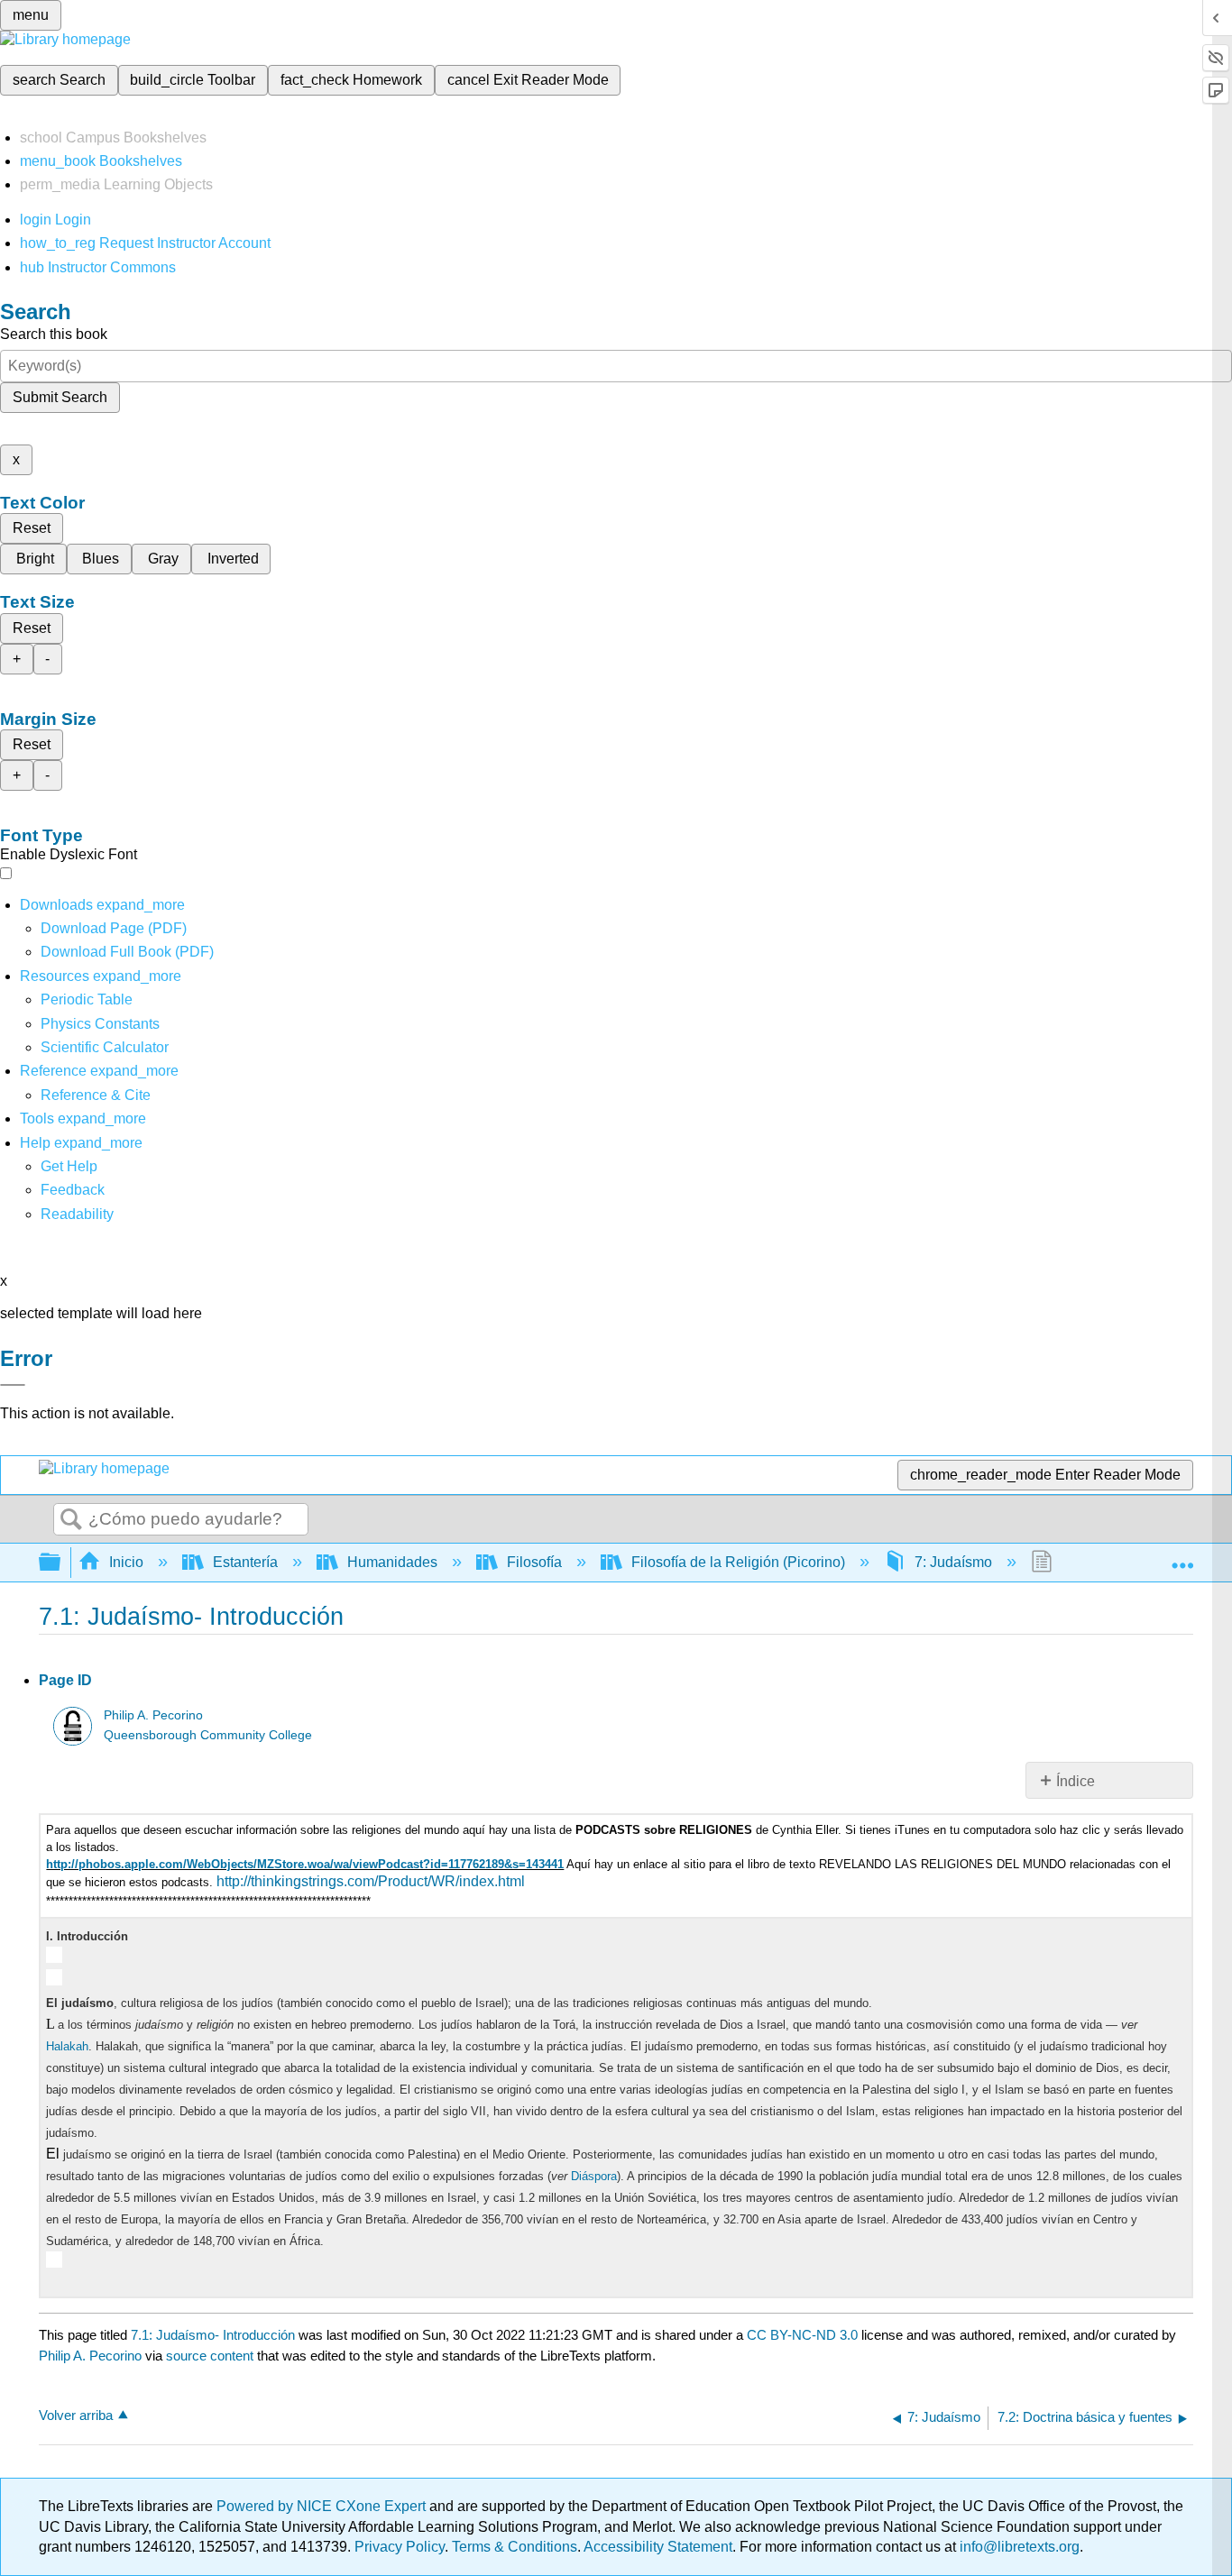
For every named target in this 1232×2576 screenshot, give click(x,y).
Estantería (245, 1562)
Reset (32, 528)
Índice (1076, 1781)
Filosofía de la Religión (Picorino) (738, 1562)
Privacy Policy (400, 2547)
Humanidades (392, 1562)
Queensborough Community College (208, 1735)
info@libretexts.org (1018, 2547)
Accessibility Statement (658, 2547)
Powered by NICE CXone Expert (323, 2506)
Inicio (126, 1562)
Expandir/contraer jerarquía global (61, 1563)
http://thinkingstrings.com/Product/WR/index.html (371, 1881)
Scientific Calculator (105, 1047)
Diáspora (594, 2176)
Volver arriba (76, 2415)
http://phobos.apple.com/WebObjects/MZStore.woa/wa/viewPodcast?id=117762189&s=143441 (305, 1864)
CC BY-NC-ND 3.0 (802, 2335)
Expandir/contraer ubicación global (1182, 1557)
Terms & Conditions (515, 2547)
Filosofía (534, 1562)
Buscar (71, 1520)
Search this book (54, 334)
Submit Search (60, 397)
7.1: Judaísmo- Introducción (213, 2335)
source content (210, 2356)
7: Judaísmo (953, 1562)
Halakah (67, 2046)
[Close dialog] (13, 1385)
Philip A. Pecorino (153, 1715)
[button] (73, 1190)
